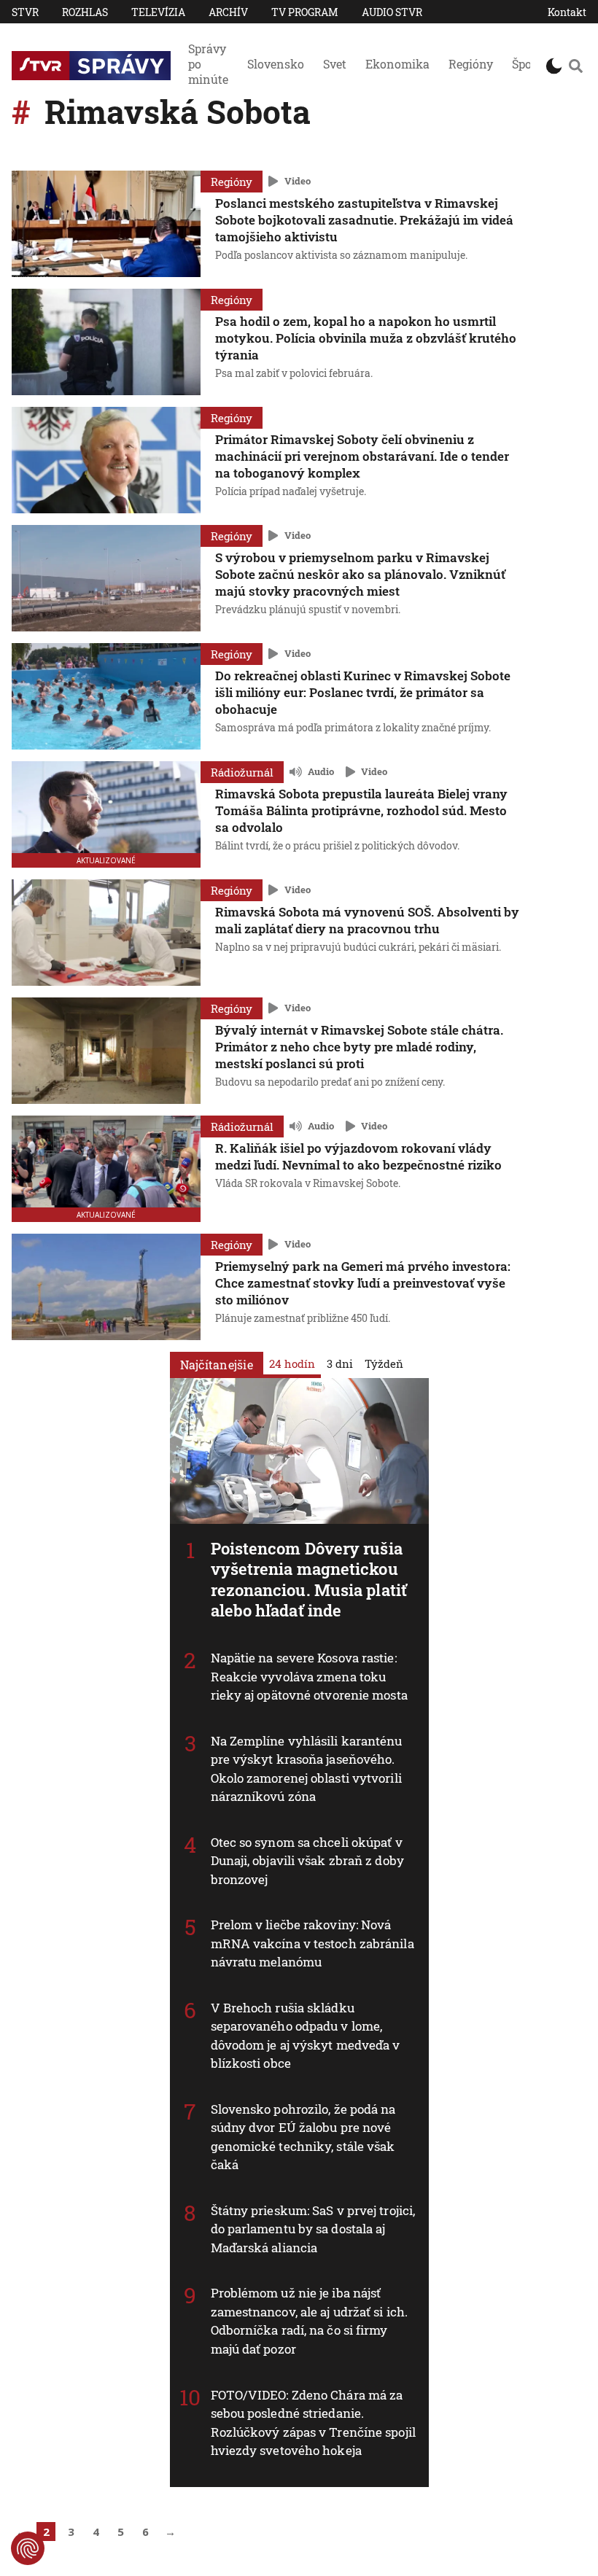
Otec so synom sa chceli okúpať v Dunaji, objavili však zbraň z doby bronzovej (307, 1861)
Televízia (158, 12)
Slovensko (276, 64)
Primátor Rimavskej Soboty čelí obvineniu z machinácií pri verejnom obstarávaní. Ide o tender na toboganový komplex (362, 456)
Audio (321, 771)
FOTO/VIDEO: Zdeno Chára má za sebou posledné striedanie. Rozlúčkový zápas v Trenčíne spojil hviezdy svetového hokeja (313, 2423)
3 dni (340, 1363)
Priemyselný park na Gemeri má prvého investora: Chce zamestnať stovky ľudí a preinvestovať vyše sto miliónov (363, 1283)
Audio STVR (392, 12)
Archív (228, 12)
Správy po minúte (208, 64)
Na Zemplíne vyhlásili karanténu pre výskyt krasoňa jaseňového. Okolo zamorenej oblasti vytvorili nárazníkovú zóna (307, 1769)
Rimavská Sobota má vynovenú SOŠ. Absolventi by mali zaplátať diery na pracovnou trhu (367, 920)
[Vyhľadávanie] (576, 66)
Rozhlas (85, 12)
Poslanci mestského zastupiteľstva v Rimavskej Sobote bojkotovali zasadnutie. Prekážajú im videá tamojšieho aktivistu (364, 220)
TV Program (305, 12)
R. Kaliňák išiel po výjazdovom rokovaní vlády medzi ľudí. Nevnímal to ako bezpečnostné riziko (358, 1156)
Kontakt (567, 12)
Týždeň (384, 1363)
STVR (25, 12)
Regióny (471, 64)
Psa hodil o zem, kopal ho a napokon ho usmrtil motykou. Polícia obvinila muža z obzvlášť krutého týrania (366, 338)
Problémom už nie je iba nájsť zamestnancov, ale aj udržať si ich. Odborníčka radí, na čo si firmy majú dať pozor (310, 2321)
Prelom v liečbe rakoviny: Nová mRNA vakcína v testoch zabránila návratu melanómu (312, 1943)
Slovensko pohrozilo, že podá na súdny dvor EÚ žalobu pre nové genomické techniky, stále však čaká (303, 2137)
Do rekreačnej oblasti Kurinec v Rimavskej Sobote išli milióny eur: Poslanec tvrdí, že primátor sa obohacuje (363, 692)
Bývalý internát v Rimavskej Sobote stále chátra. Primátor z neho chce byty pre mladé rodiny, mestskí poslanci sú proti (359, 1047)
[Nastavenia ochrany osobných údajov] (28, 2548)
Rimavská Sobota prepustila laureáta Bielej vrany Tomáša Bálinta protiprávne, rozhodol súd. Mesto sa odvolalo (361, 810)
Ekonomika (397, 64)
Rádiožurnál (242, 772)
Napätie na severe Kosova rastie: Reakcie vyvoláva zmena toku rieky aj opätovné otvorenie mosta (309, 1676)
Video (298, 181)
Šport (527, 64)
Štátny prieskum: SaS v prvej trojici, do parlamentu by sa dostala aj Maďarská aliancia (313, 2229)
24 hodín (292, 1363)
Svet (335, 64)
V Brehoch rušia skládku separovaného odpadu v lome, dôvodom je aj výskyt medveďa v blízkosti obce (306, 2036)
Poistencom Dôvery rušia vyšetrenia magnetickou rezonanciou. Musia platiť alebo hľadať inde (309, 1580)
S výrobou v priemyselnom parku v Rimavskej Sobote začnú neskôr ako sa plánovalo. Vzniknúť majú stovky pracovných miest (360, 574)
